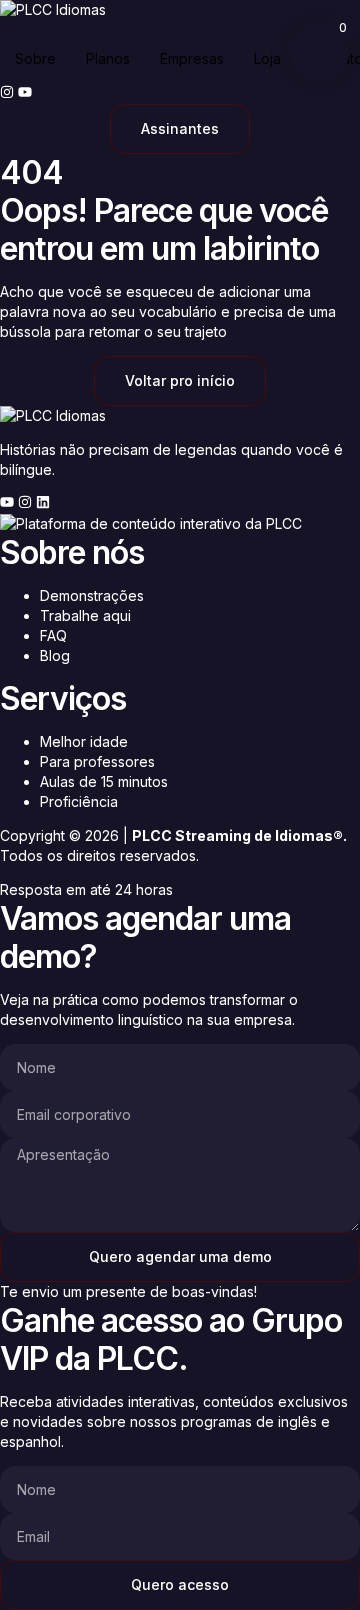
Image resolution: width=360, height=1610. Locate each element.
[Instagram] (7, 92)
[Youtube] (25, 92)
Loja (267, 58)
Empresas (192, 58)
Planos (108, 58)
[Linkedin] (43, 502)
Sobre (35, 58)
